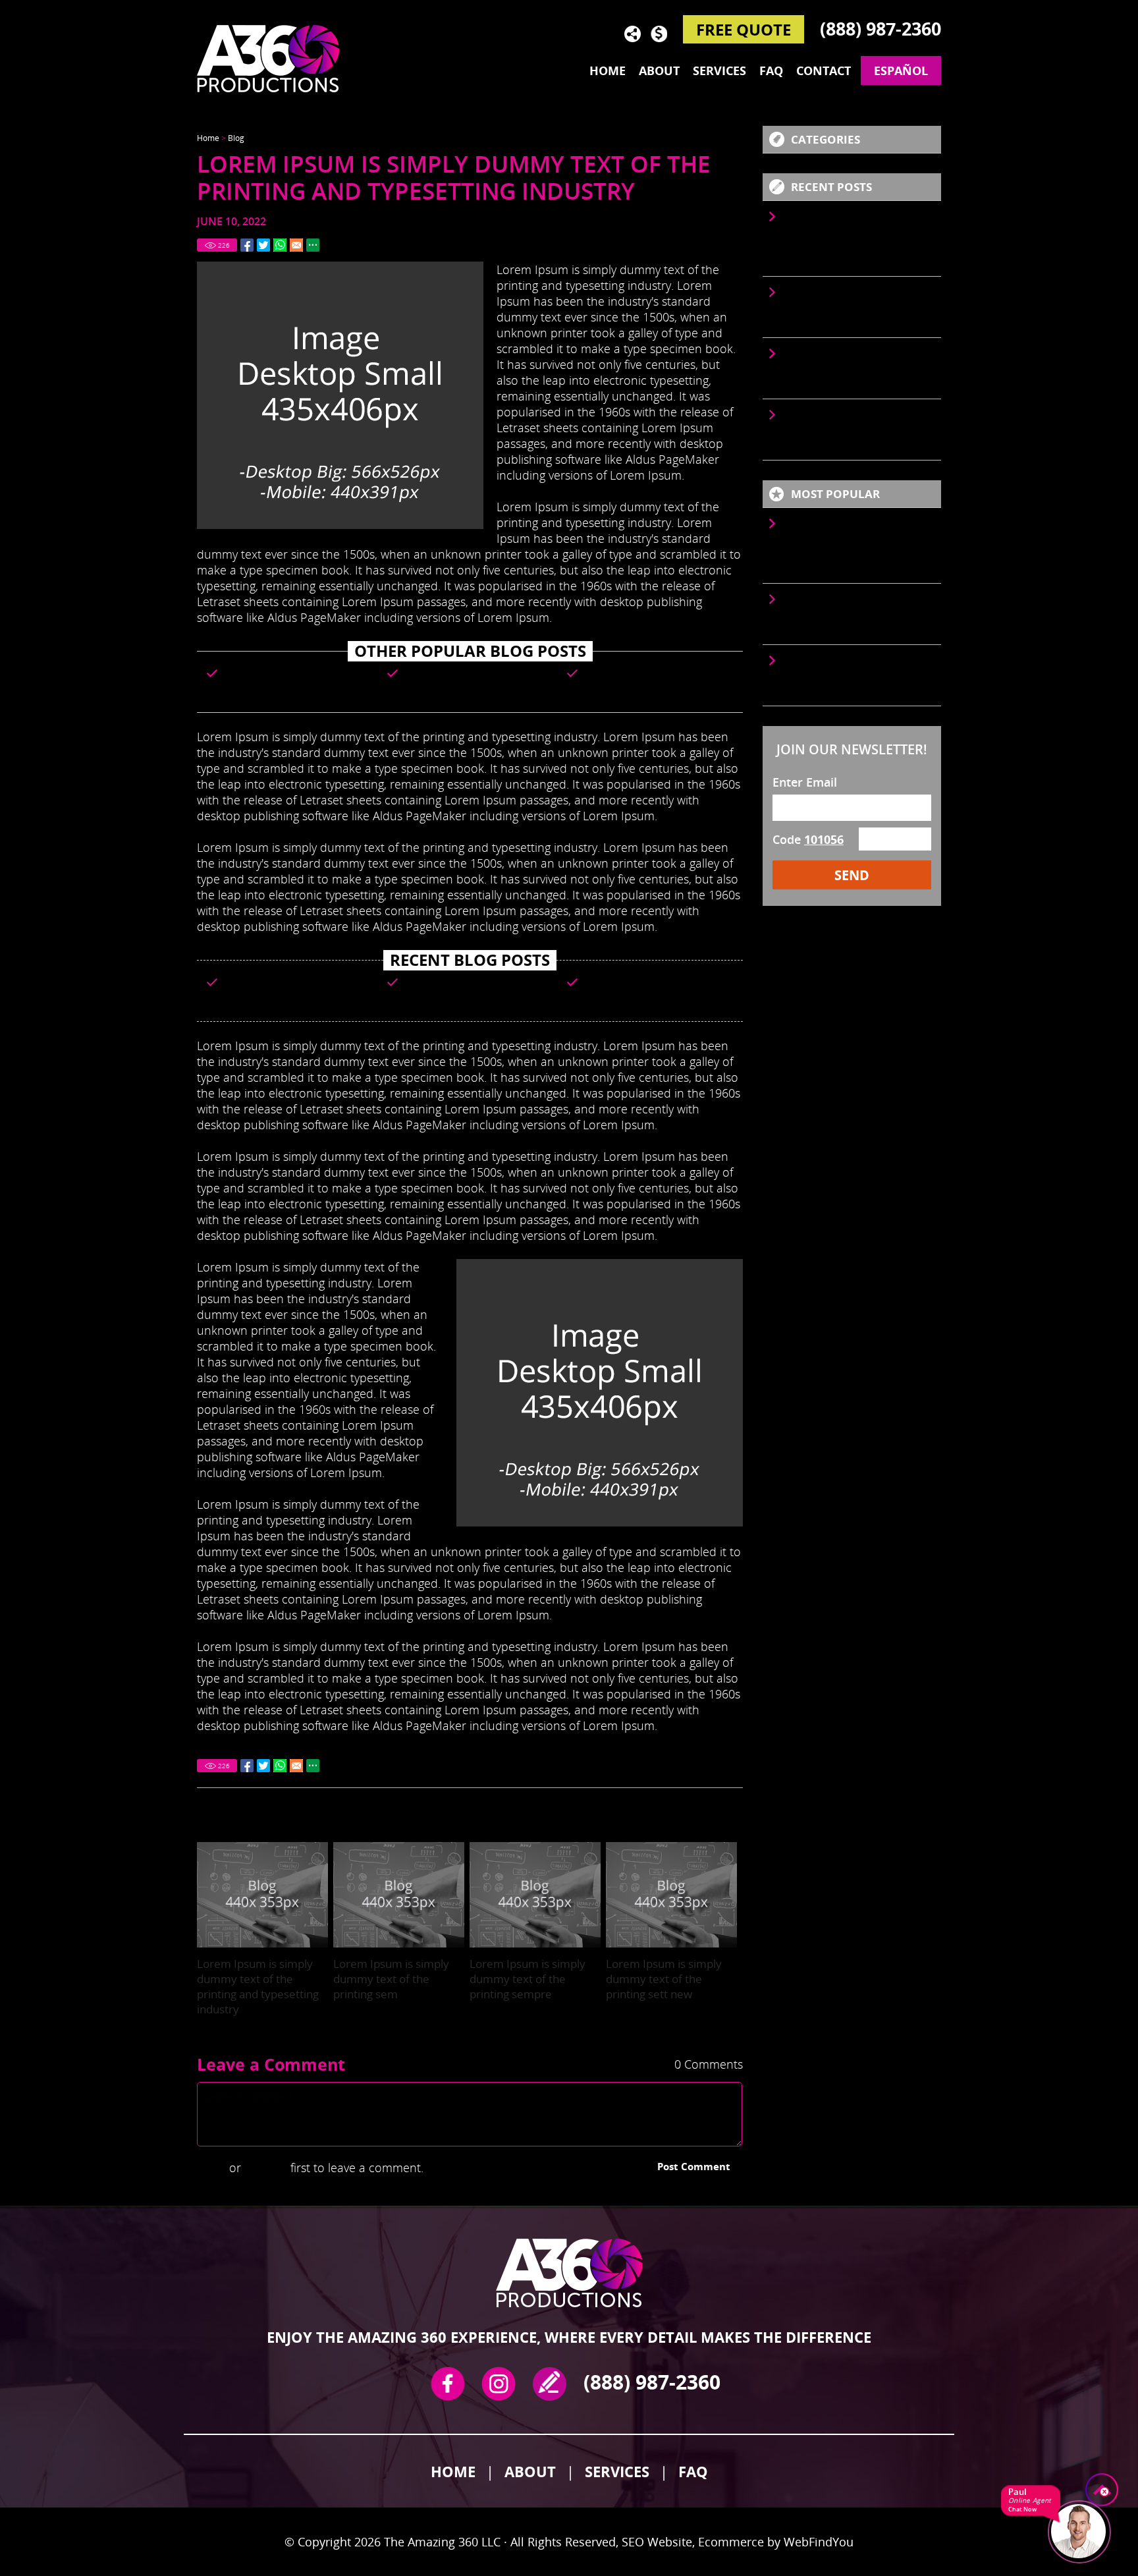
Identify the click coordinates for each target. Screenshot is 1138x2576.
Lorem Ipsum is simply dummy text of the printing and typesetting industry (294, 683)
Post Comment (694, 2166)
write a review (550, 2384)
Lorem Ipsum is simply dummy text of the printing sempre (654, 678)
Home (608, 70)
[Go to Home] (276, 58)
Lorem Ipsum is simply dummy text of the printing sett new (664, 1979)
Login (211, 2168)
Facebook (247, 245)
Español (901, 70)
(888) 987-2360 (881, 29)
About (659, 70)
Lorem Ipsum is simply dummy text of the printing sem (474, 678)
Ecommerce (731, 2542)
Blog (236, 138)
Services (719, 70)
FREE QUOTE (744, 29)
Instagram (499, 2384)
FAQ (771, 70)
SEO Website (657, 2542)
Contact (824, 70)
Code (808, 839)
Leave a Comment (271, 2064)
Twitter (263, 245)
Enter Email (805, 782)
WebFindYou (819, 2542)
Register (266, 2168)
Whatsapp (280, 245)
